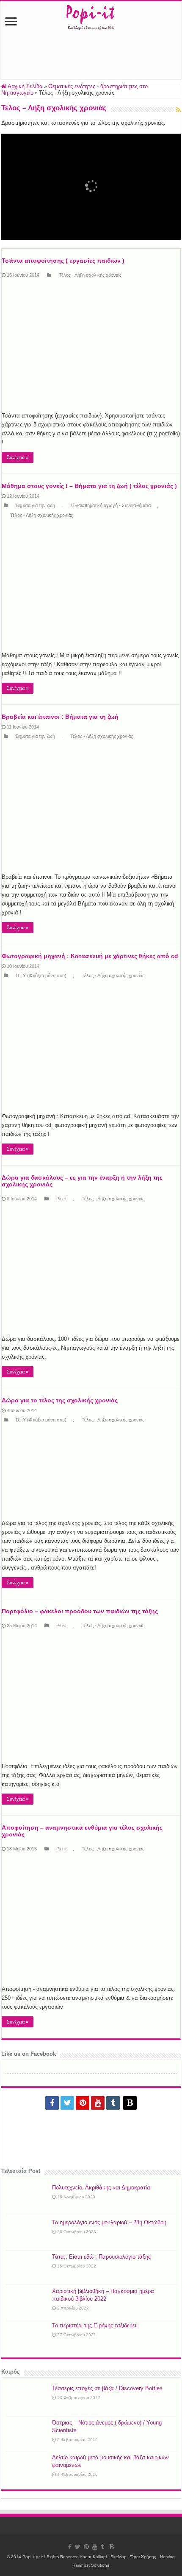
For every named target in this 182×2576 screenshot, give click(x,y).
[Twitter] (67, 2103)
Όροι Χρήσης (143, 2557)
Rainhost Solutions (91, 2565)
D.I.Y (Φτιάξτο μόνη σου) (41, 975)
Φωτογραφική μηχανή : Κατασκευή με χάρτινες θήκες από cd (90, 956)
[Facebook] (52, 2103)
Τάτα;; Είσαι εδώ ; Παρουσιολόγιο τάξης (101, 2257)
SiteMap (119, 2557)
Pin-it (61, 1199)
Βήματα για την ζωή (35, 505)
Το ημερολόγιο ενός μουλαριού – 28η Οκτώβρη (109, 2222)
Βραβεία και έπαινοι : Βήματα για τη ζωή (60, 717)
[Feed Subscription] (178, 110)
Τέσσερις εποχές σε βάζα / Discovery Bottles (107, 2388)
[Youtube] (98, 2103)
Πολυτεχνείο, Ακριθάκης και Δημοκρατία (101, 2188)
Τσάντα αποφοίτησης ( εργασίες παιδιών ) (63, 261)
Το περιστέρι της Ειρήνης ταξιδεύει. (95, 2325)
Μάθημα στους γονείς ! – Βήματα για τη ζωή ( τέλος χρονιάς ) (89, 486)
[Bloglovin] (130, 2103)
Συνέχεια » (18, 457)
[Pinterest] (83, 2103)
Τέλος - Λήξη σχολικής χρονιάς (90, 275)
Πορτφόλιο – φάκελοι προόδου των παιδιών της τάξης (80, 1611)
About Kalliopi (93, 2557)
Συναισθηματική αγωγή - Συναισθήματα (110, 505)
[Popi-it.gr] (91, 15)
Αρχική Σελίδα (25, 86)
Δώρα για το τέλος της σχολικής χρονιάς (60, 1400)
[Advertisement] (91, 59)
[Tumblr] (113, 2103)
